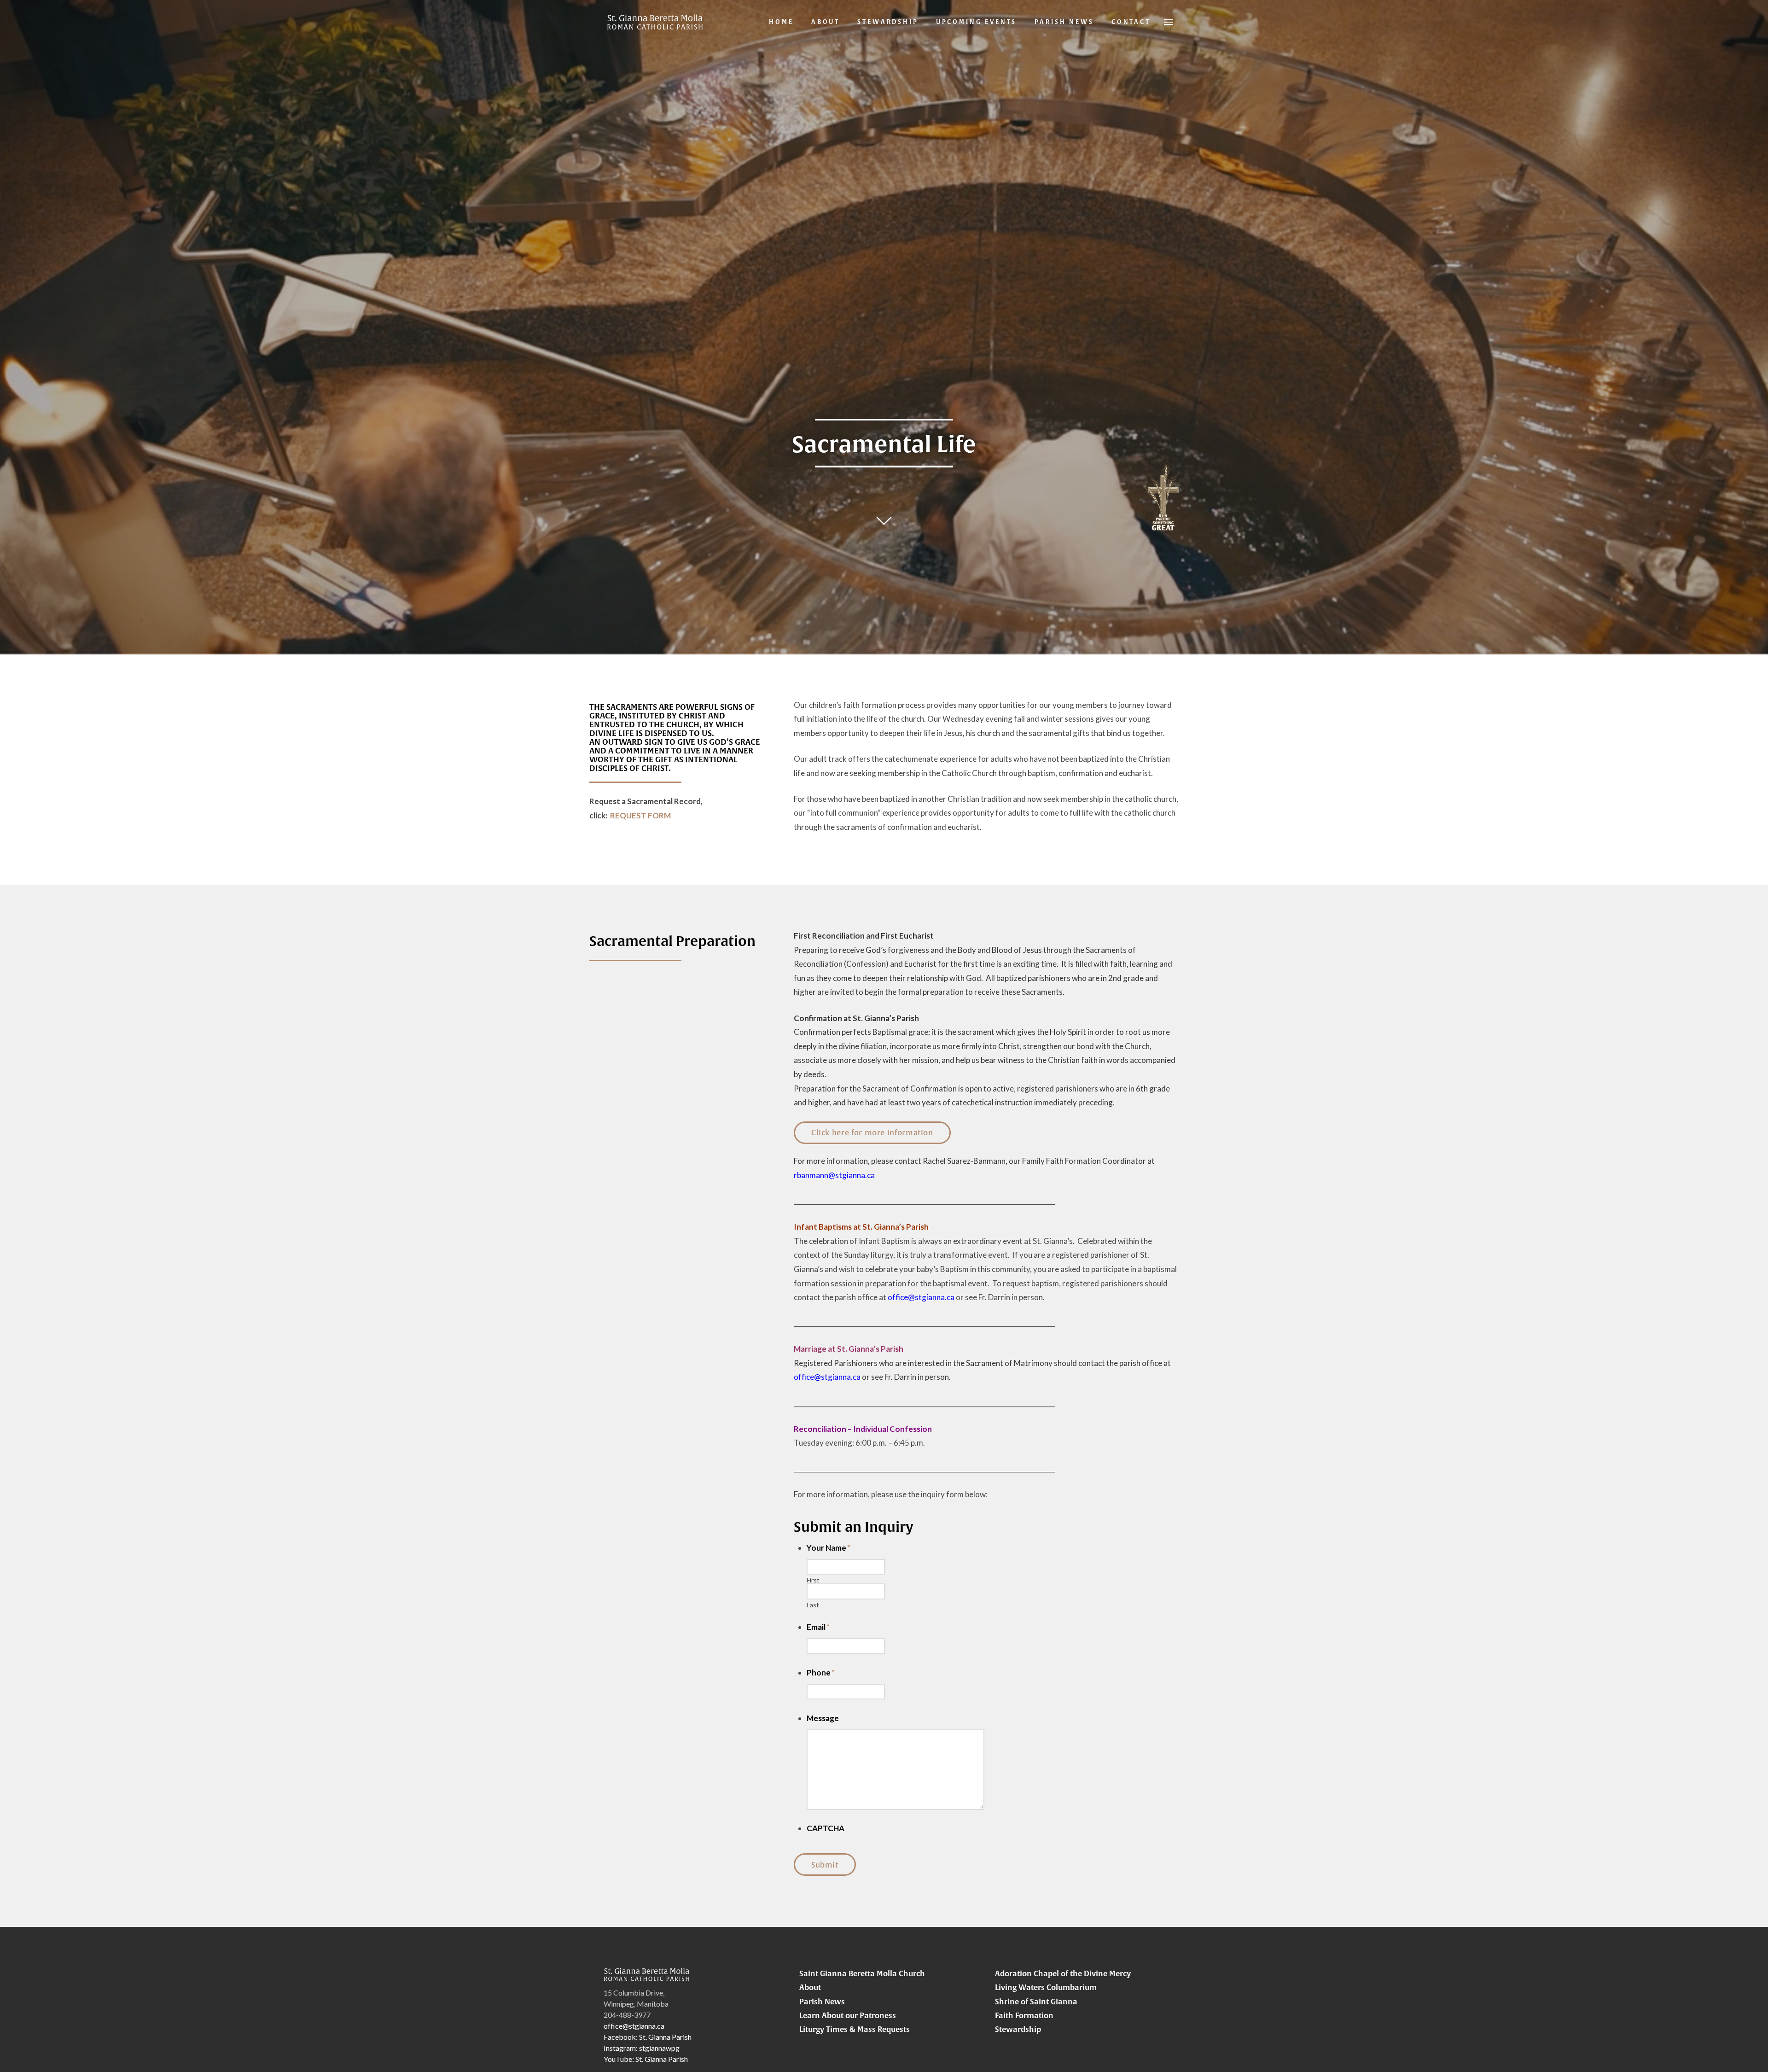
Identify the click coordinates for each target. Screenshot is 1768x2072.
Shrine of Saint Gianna (1036, 2002)
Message (823, 1718)
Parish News (822, 2002)
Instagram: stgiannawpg (642, 2048)
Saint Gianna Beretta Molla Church (862, 1973)
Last (813, 1605)
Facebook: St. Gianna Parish (648, 2037)
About (810, 1987)
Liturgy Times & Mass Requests (855, 2029)
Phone (821, 1672)
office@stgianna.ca (921, 1297)
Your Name (829, 1548)
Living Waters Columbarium (1046, 1987)
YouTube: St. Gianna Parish (646, 2059)
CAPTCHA (826, 1828)
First (813, 1580)
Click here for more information (872, 1132)
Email (818, 1627)
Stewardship (1018, 2029)
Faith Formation (1024, 2015)
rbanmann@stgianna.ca (834, 1175)
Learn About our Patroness (848, 2015)
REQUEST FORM (640, 815)
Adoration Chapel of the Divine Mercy (1063, 1973)
